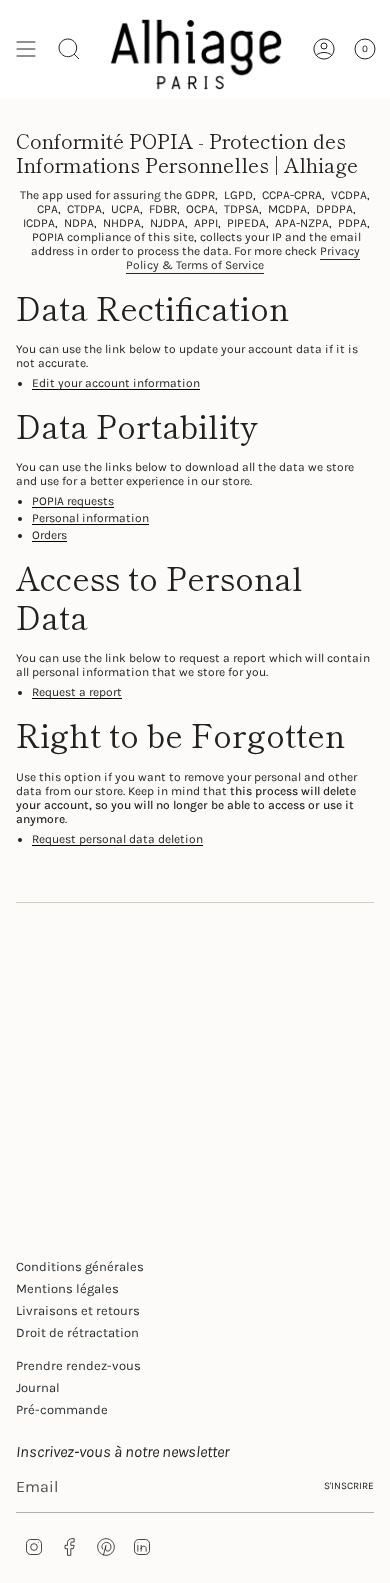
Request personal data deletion (117, 839)
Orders (49, 535)
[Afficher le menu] (26, 49)
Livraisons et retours (78, 1310)
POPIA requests (73, 501)
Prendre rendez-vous (78, 1365)
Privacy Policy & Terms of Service (243, 258)
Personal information (90, 518)
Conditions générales (80, 1266)
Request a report (77, 692)
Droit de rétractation (77, 1332)
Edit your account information (116, 383)
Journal (38, 1387)
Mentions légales (67, 1288)
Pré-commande (62, 1409)
